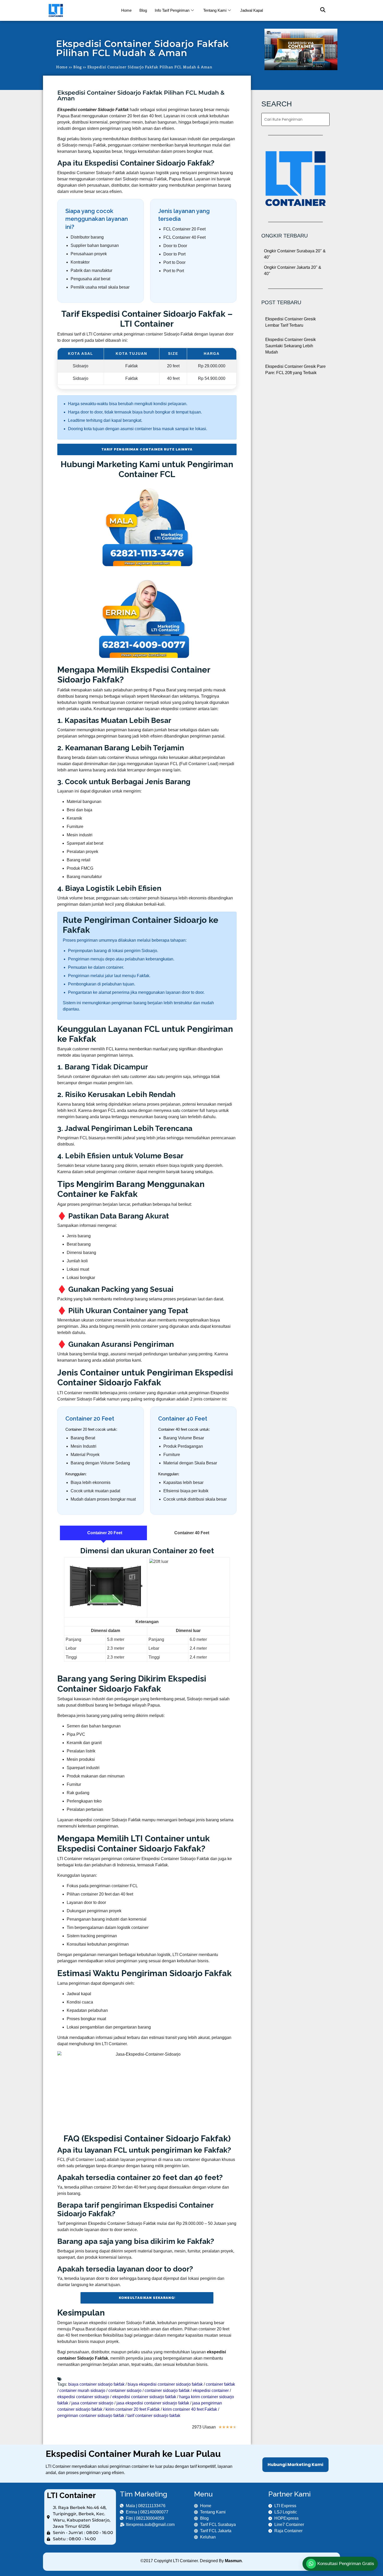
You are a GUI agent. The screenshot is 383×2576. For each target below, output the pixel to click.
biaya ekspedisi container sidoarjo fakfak (165, 2384)
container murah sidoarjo (82, 2391)
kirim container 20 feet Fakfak (133, 2409)
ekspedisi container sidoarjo (83, 2397)
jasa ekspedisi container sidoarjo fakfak (153, 2403)
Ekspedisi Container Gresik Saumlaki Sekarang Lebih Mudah (291, 346)
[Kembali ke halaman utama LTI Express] (80, 10)
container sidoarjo (125, 2391)
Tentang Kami (215, 10)
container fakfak (220, 2384)
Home (126, 10)
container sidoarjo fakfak (167, 2391)
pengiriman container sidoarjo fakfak (91, 2416)
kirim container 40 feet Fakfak (190, 2409)
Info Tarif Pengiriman (172, 10)
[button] (320, 10)
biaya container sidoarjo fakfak (96, 2384)
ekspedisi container (211, 2391)
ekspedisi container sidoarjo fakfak (144, 2397)
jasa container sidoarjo (92, 2403)
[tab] (103, 1533)
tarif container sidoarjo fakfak (154, 2416)
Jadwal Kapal (252, 10)
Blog (143, 10)
